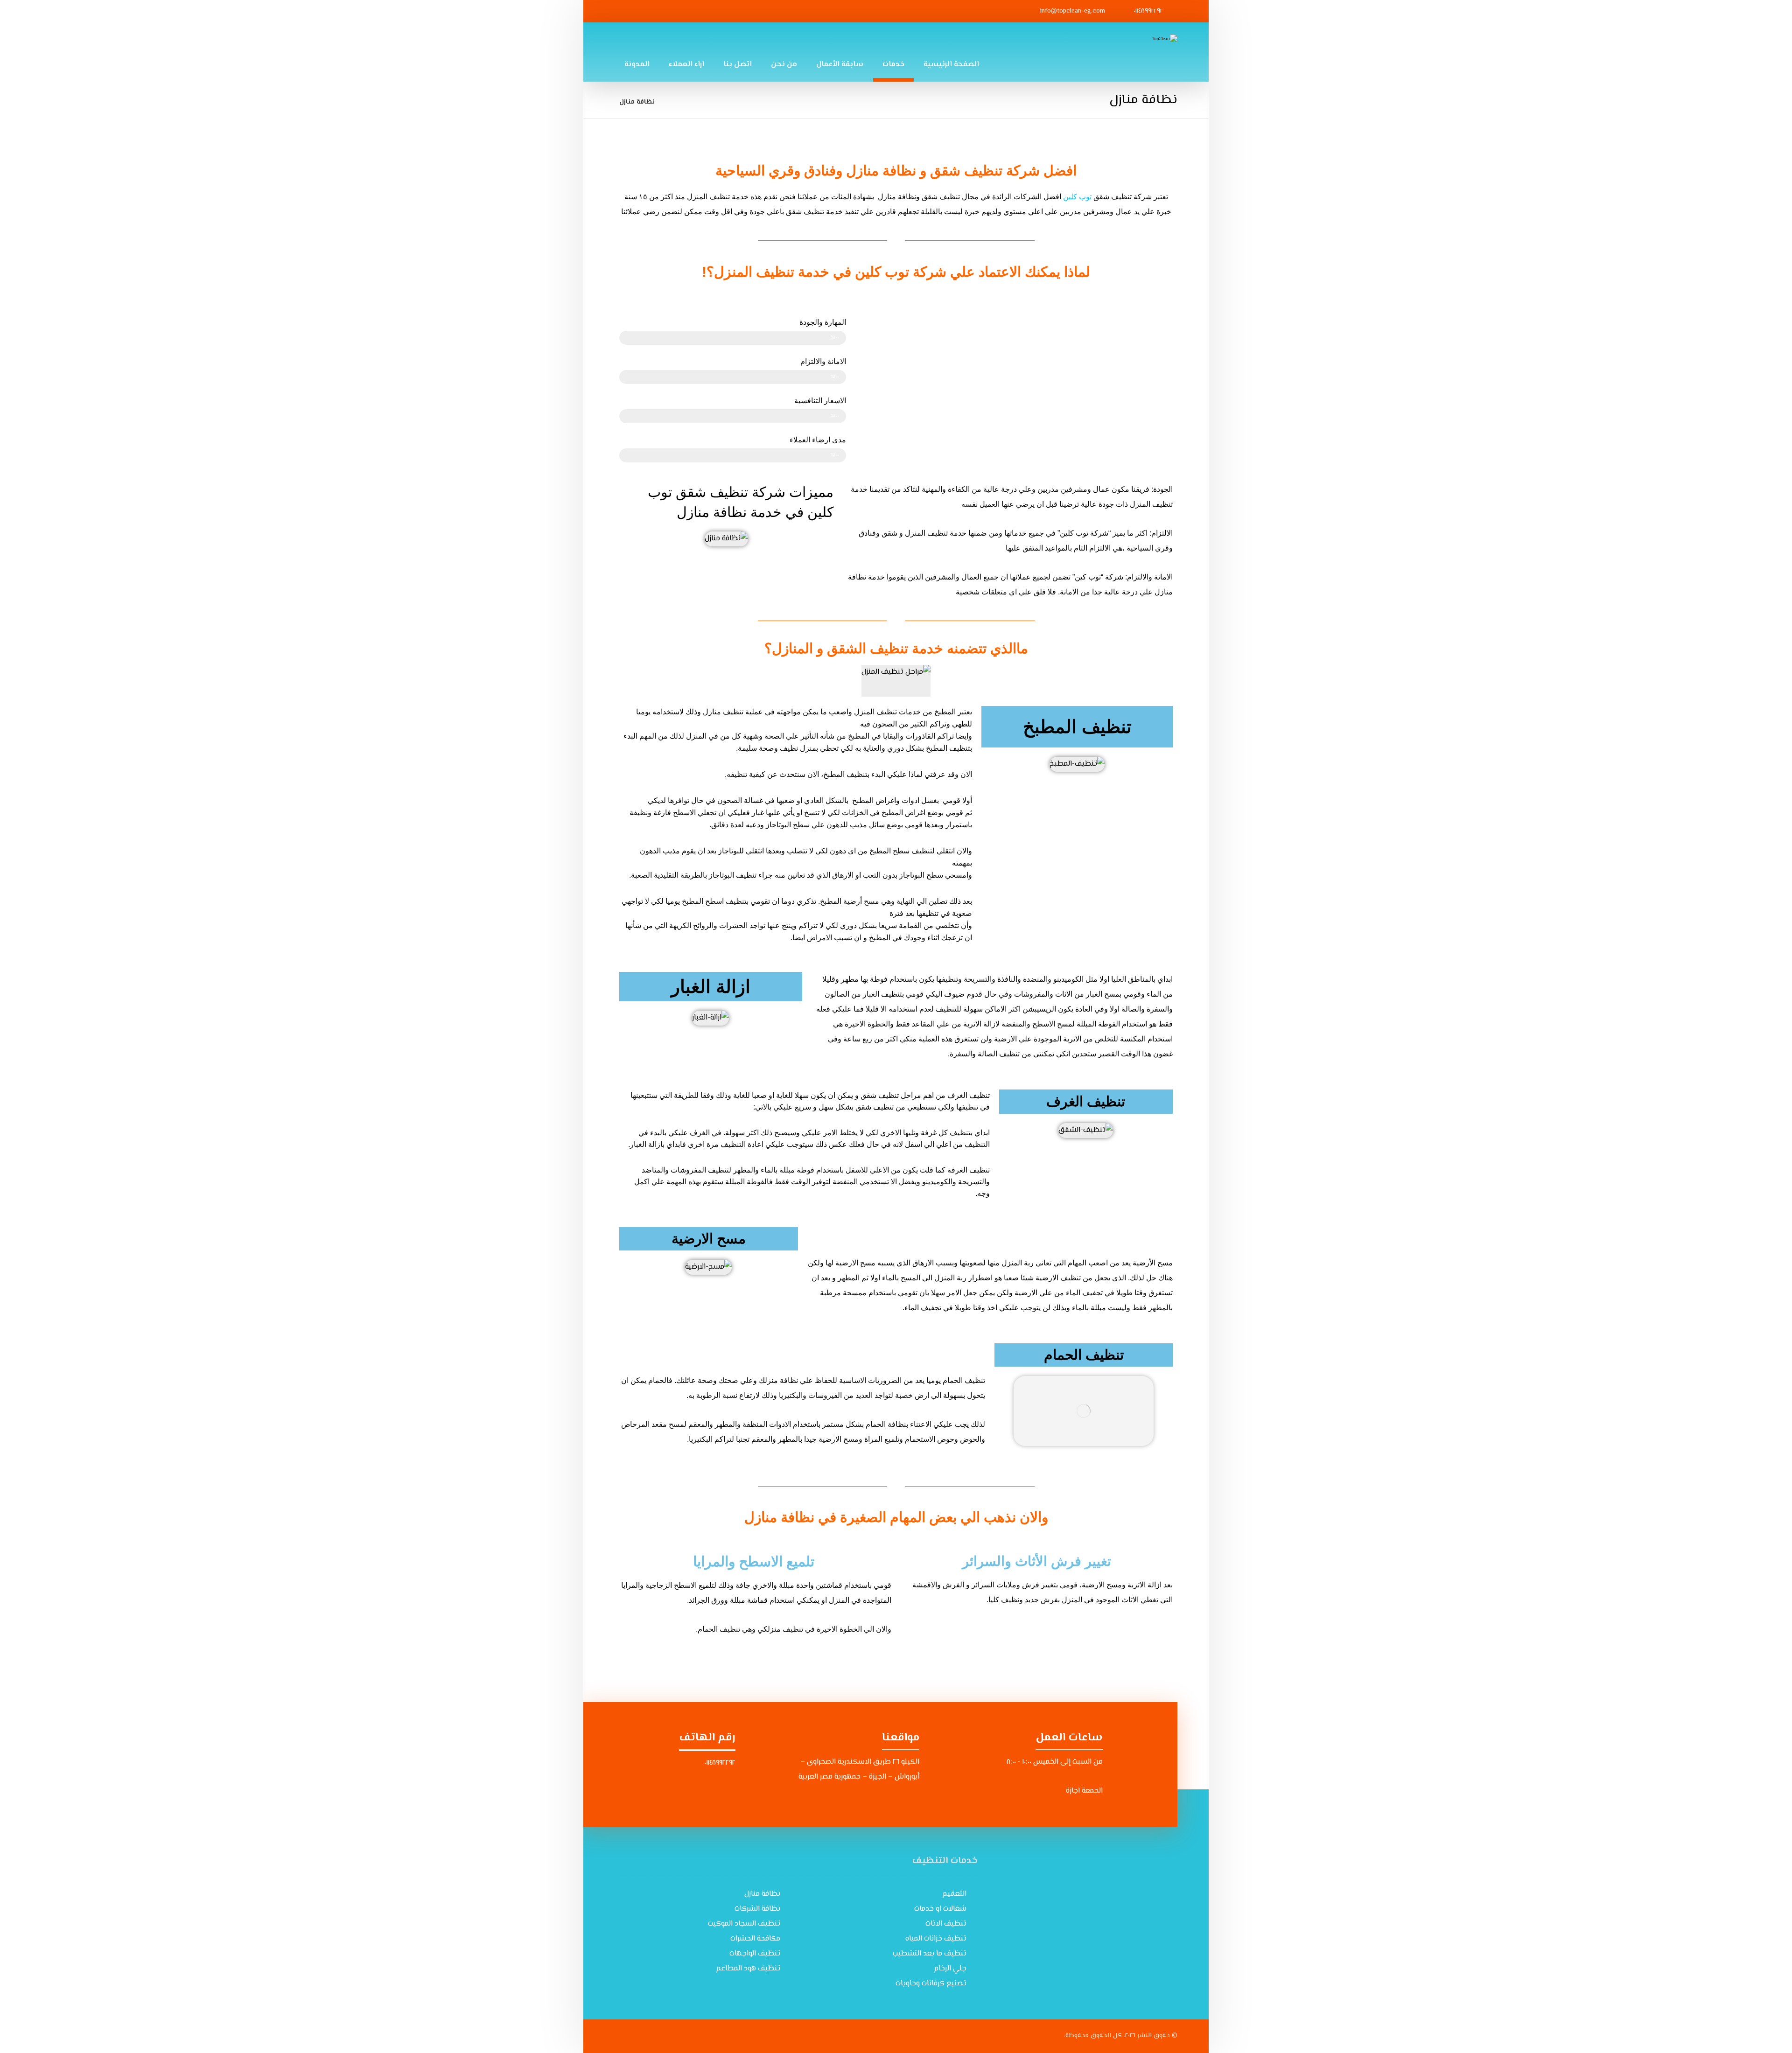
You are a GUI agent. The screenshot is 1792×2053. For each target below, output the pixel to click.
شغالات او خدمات (940, 1909)
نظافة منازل (762, 1894)
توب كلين (1077, 197)
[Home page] (674, 102)
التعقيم (954, 1894)
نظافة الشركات (757, 1909)
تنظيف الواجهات (755, 1954)
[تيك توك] (631, 11)
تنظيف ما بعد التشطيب (930, 1954)
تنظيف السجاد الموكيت (744, 1924)
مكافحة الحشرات (755, 1939)
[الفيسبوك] (722, 11)
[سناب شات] (654, 11)
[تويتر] (677, 11)
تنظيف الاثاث (946, 1924)
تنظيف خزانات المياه (936, 1939)
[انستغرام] (700, 11)
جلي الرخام (950, 1969)
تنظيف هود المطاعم (748, 1969)
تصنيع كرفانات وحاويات (931, 1984)
